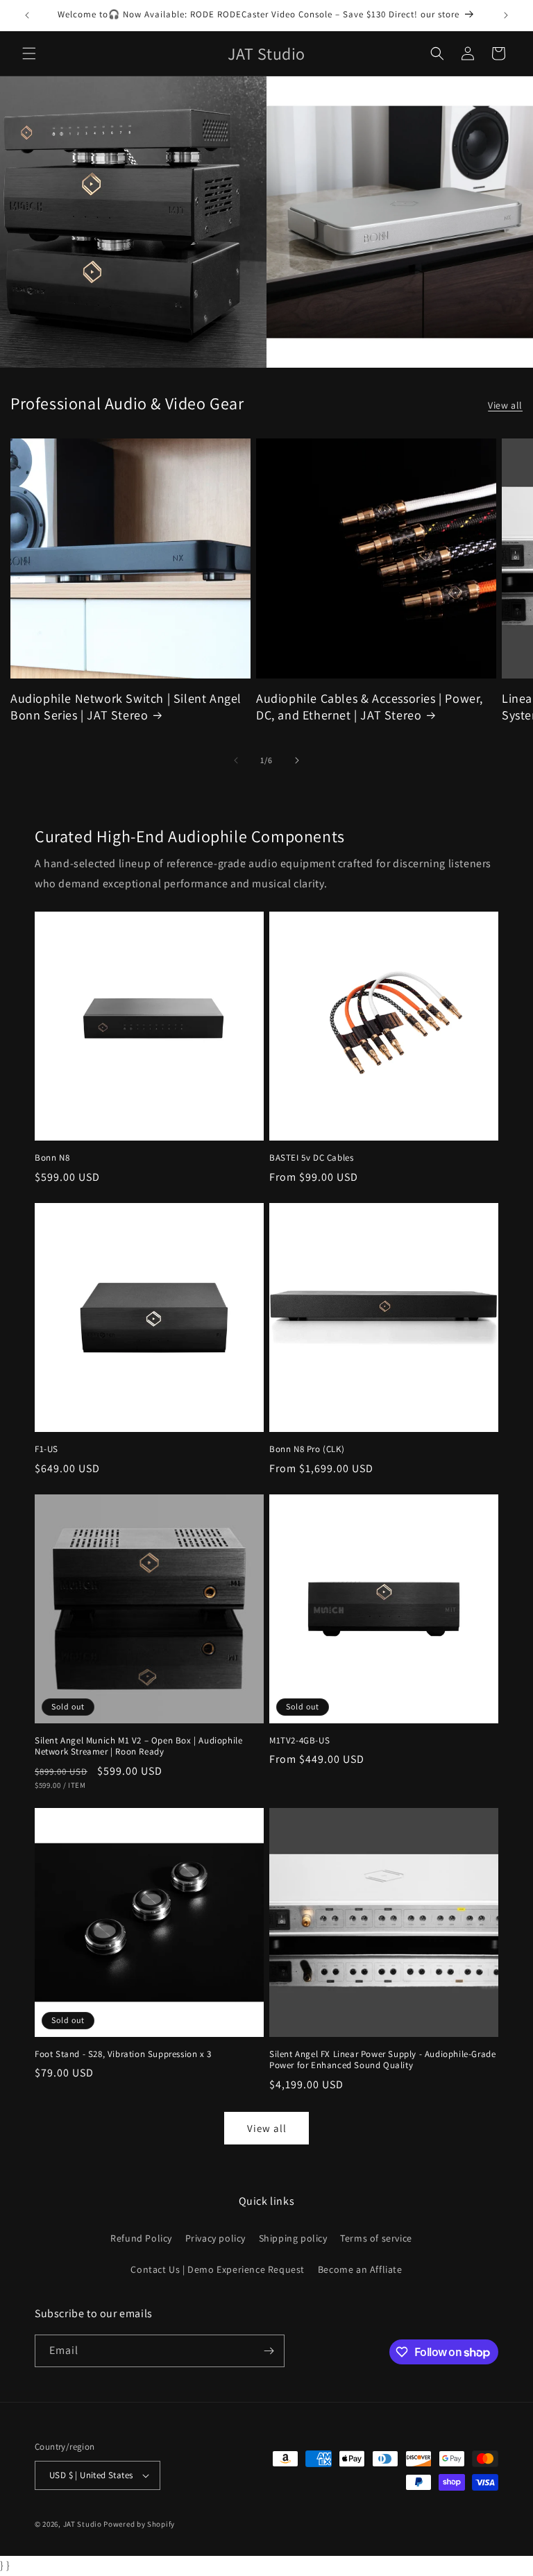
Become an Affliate (360, 2269)
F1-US (46, 1449)
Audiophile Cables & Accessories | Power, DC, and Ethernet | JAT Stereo (370, 706)
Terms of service (376, 2238)
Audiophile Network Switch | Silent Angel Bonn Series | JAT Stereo (126, 706)
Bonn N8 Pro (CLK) (307, 1449)
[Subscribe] (269, 2351)
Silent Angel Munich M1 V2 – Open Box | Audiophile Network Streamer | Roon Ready (138, 1747)
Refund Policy (141, 2238)
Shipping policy (293, 2238)
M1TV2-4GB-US (299, 1741)
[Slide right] (297, 760)
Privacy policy (215, 2238)
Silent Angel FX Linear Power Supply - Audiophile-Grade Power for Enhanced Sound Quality (382, 2060)
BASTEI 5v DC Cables (311, 1158)
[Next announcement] (506, 15)
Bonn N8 (52, 1158)
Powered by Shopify (139, 2524)
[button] (29, 53)
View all (505, 405)
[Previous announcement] (27, 15)
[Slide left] (236, 760)
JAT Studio (83, 2524)
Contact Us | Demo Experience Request (218, 2269)
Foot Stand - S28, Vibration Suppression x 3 (123, 2054)
